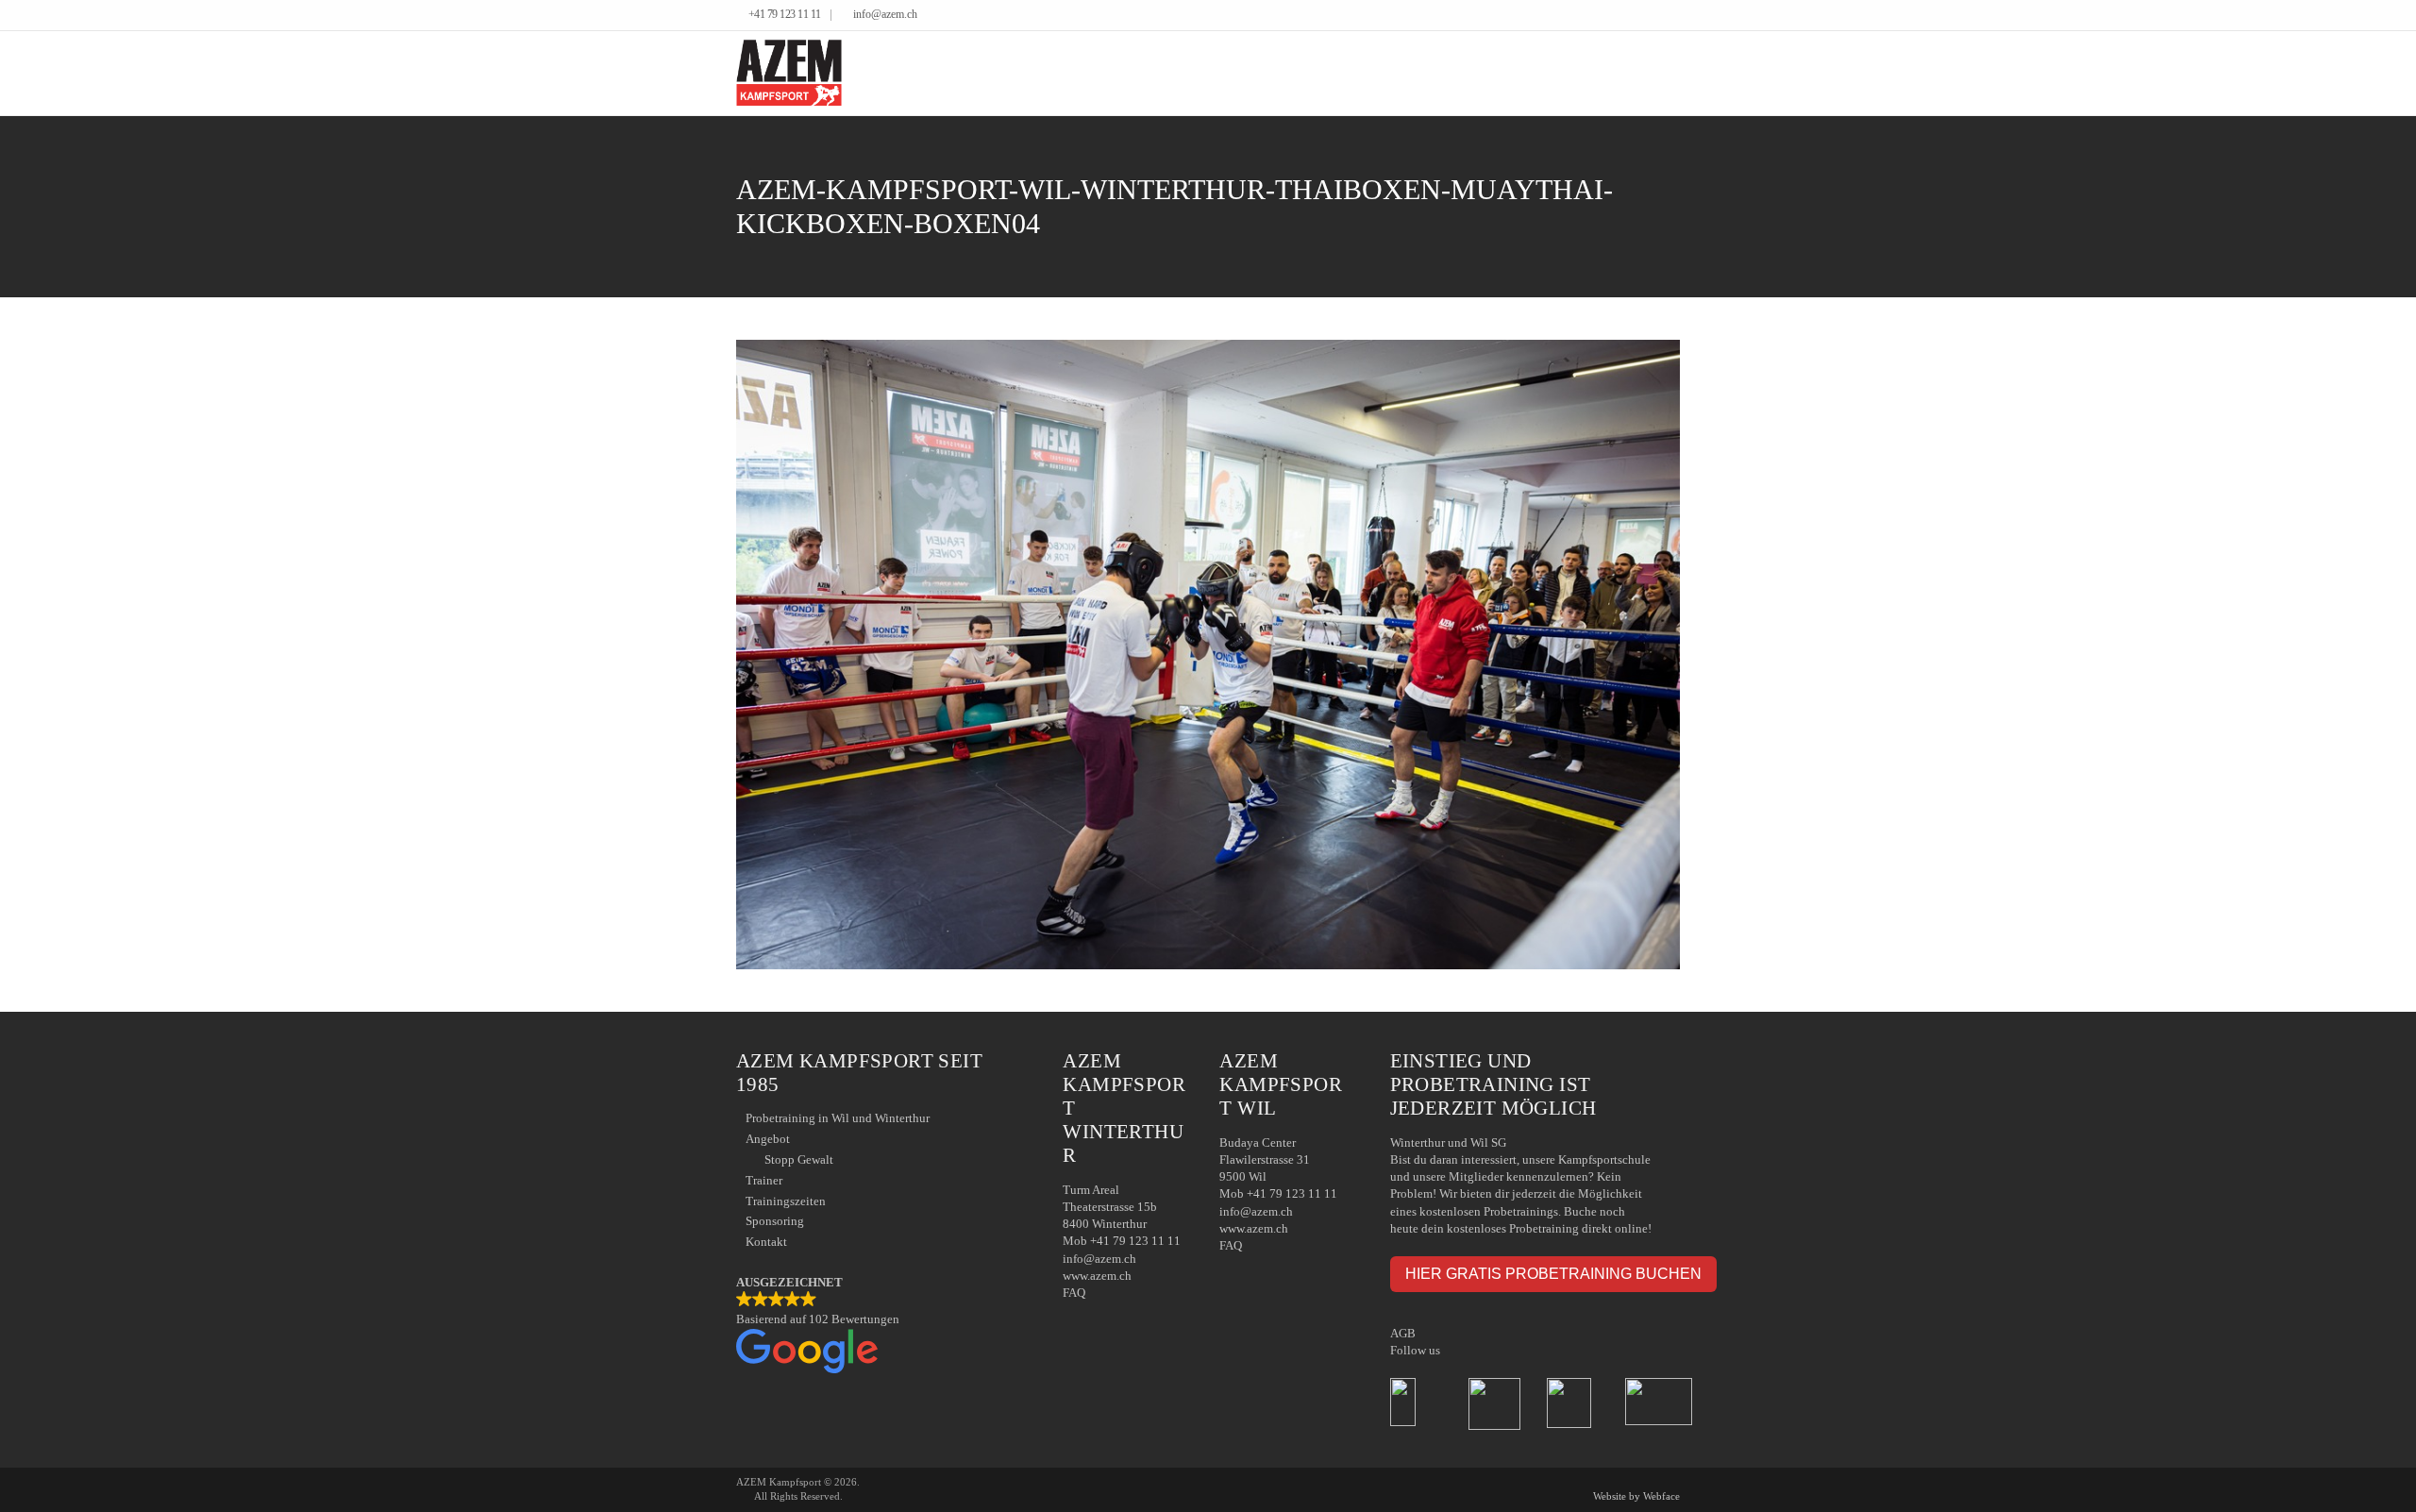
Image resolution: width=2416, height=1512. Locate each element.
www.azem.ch (1097, 1276)
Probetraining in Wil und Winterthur (838, 1118)
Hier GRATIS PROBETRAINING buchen (1553, 1273)
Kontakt (766, 1242)
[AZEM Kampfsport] (789, 73)
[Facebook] (1646, 16)
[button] (881, 1326)
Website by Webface (1636, 1496)
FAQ (1074, 1293)
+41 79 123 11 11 (785, 15)
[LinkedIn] (1661, 16)
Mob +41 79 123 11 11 (1122, 1241)
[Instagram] (1675, 16)
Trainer (764, 1180)
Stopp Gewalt (799, 1159)
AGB (1403, 1333)
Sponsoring (775, 1221)
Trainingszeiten (786, 1201)
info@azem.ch (885, 15)
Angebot (768, 1139)
